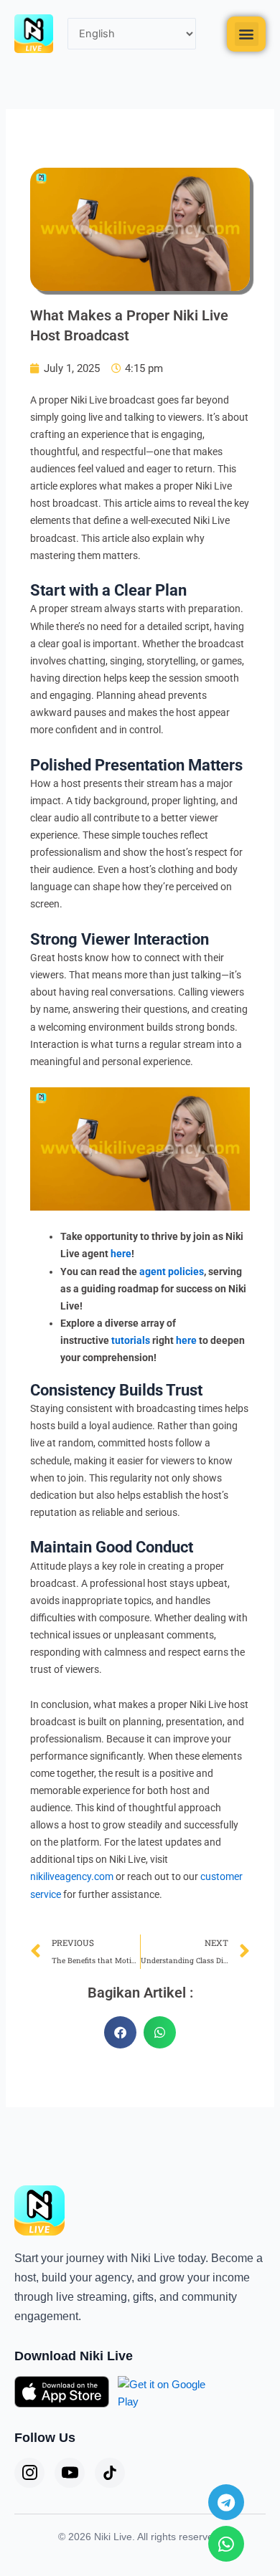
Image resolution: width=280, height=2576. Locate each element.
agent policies (172, 1272)
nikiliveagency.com (72, 1876)
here (121, 1254)
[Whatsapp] (226, 2544)
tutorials (131, 1340)
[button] (247, 34)
